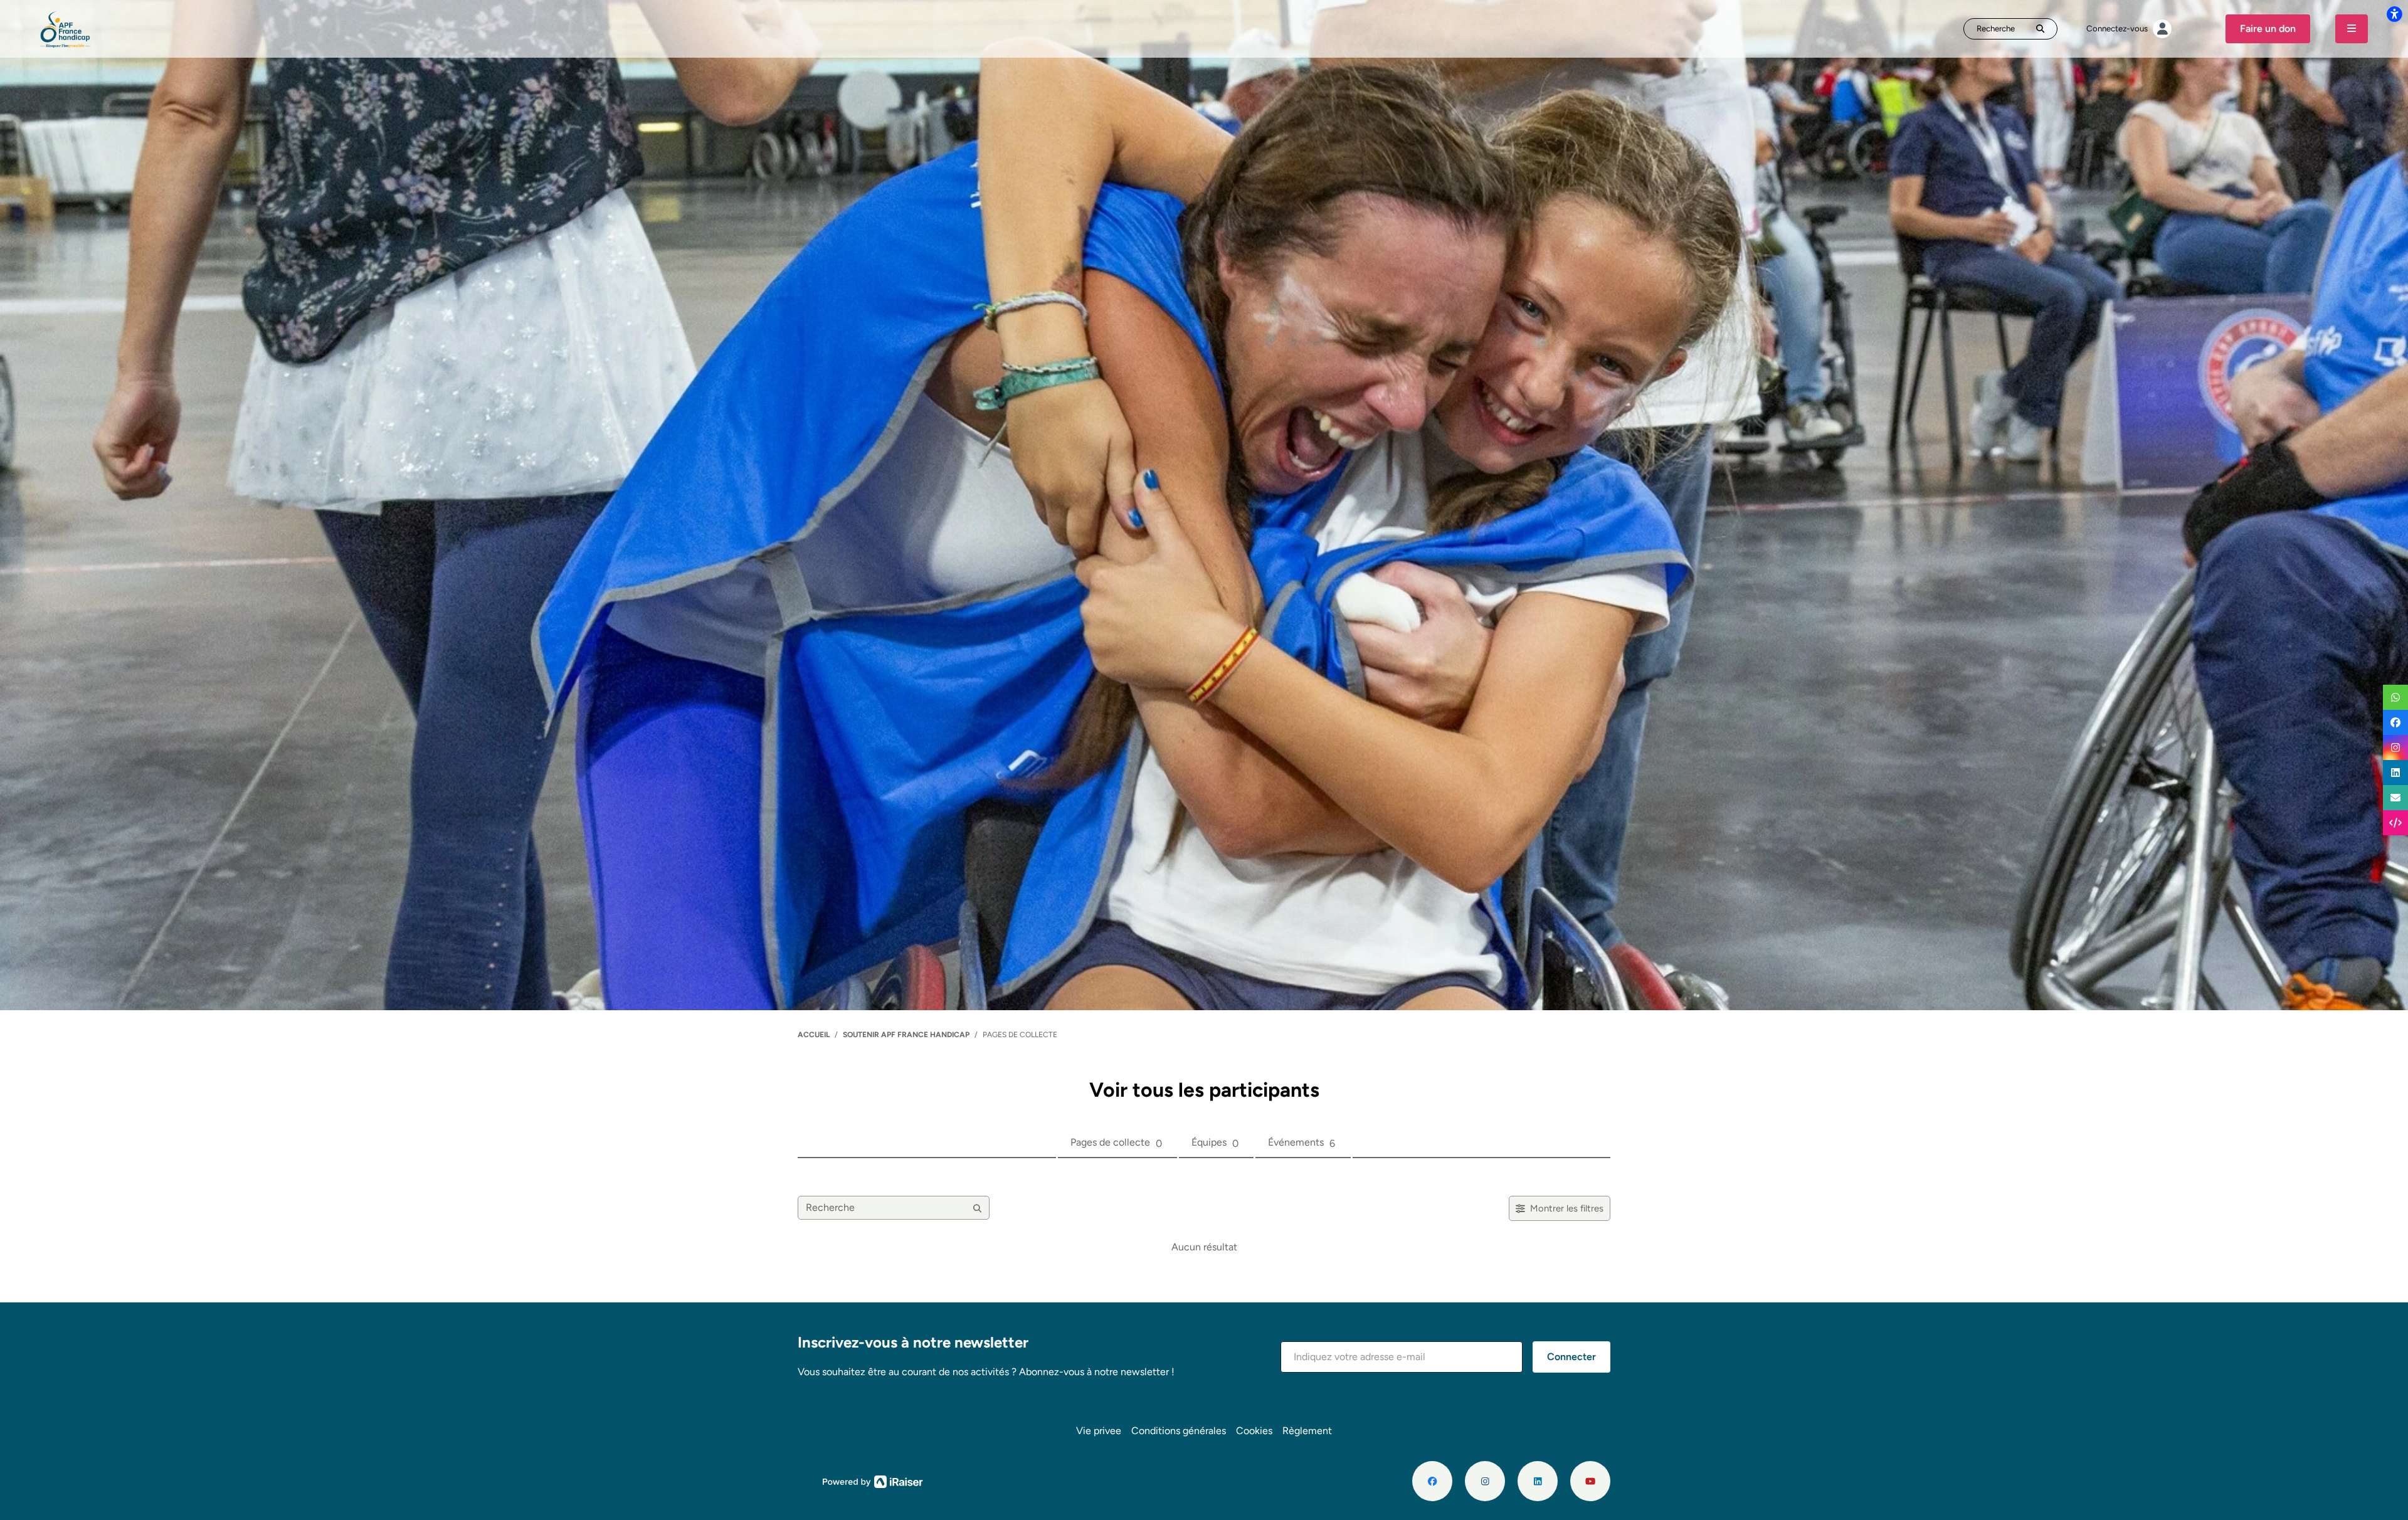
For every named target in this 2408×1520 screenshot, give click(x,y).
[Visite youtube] (1590, 1481)
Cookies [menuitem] (1254, 1431)
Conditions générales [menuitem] (1179, 1431)
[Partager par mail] (2395, 798)
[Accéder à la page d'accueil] (66, 28)
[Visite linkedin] (1538, 1481)
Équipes (1215, 1143)
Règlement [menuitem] (1307, 1431)
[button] (1402, 1357)
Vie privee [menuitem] (1099, 1431)
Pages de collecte (1116, 1143)
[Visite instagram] (1485, 1481)
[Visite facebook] (1432, 1481)
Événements (1302, 1143)
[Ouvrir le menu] (2352, 29)
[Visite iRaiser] (873, 1480)
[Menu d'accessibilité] (2394, 14)
